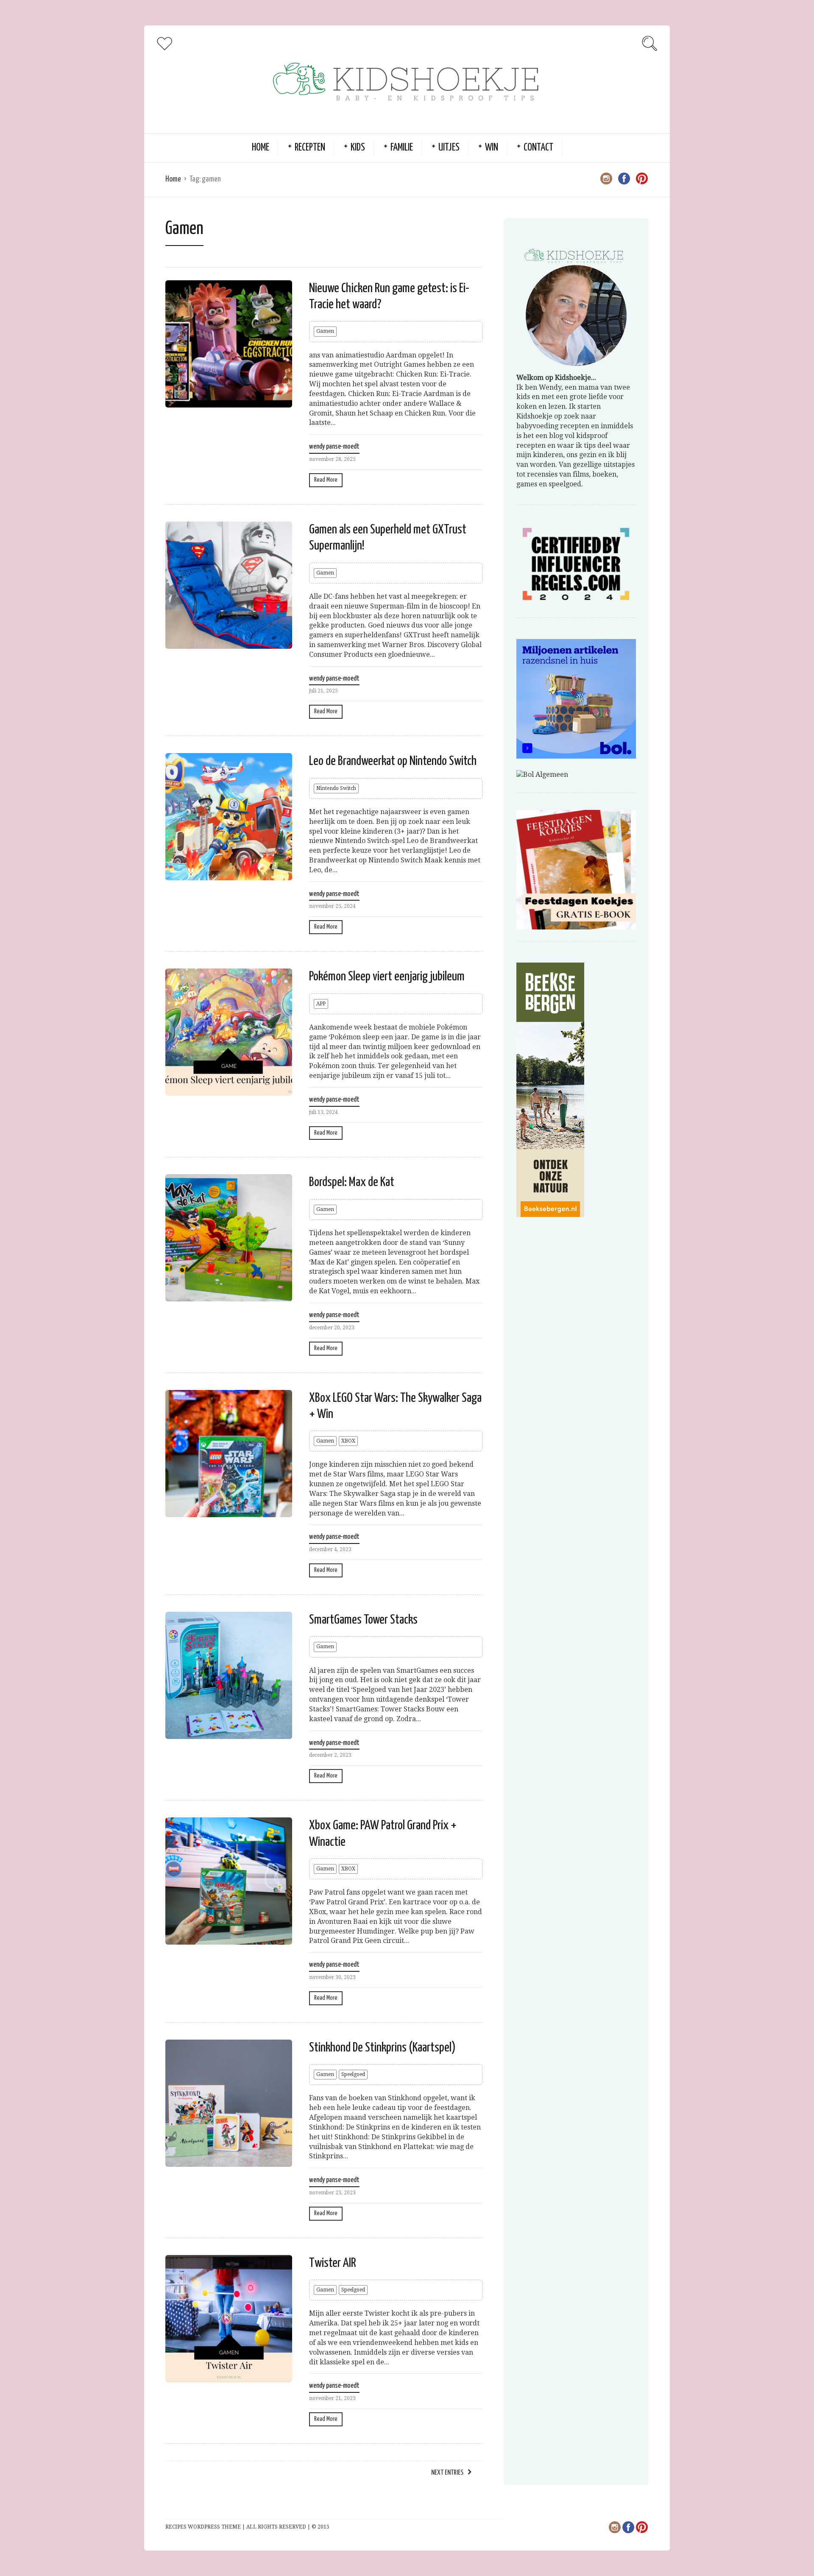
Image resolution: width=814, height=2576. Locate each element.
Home (261, 148)
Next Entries (447, 2473)
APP (321, 1004)
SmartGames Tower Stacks (363, 1620)
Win (492, 148)
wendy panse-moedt (334, 447)
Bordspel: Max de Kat (352, 1182)
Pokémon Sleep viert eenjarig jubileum (387, 977)
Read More (326, 480)
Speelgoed (353, 2074)
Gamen (325, 331)
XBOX (348, 1441)
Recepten (310, 148)
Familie (402, 148)
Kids (358, 148)
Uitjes (449, 148)
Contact (538, 148)
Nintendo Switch (336, 788)
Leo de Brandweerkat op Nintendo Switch (393, 761)
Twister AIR (333, 2263)
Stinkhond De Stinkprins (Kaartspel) (382, 2048)
